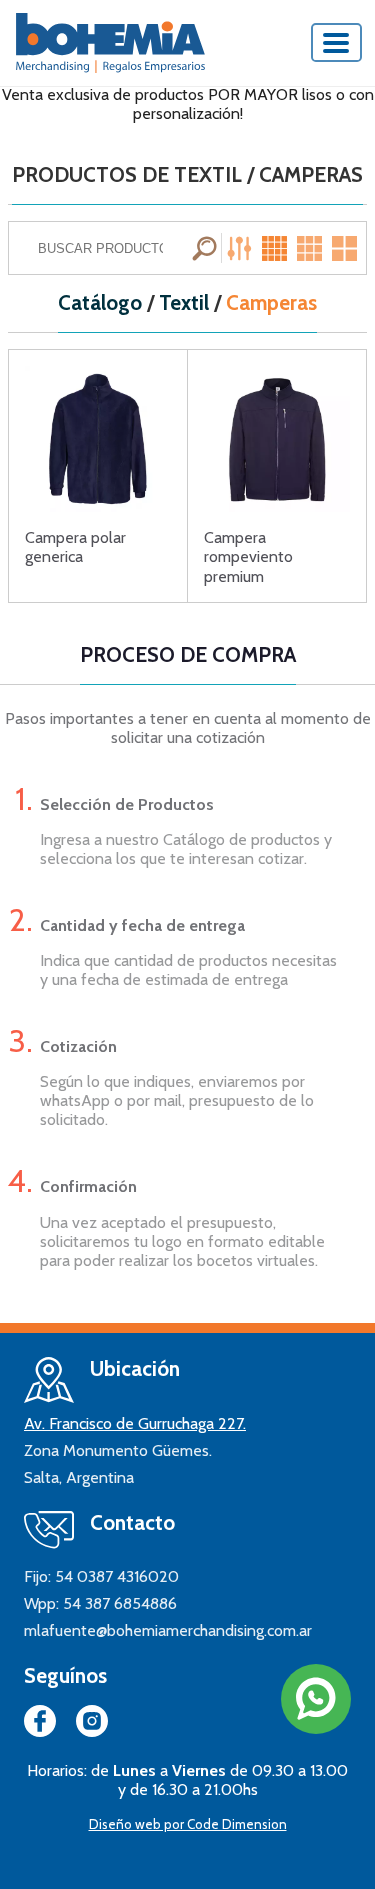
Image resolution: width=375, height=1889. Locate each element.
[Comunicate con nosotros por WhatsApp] (316, 1699)
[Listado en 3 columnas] (311, 248)
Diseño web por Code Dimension (188, 1824)
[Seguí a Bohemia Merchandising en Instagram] (92, 1725)
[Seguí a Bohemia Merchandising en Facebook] (40, 1725)
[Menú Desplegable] (337, 42)
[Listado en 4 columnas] (277, 248)
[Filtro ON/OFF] (242, 248)
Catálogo (100, 303)
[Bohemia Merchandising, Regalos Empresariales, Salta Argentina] (110, 43)
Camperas (271, 303)
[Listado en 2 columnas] (346, 248)
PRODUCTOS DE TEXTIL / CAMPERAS (187, 175)
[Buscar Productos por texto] (207, 248)
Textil (184, 303)
